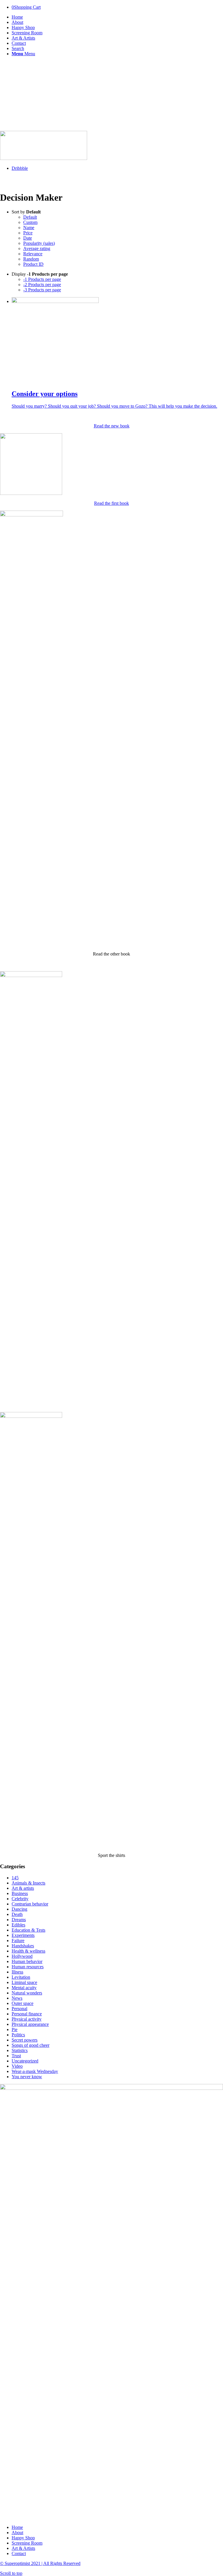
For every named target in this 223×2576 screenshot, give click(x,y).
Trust (16, 2056)
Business (20, 1893)
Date (28, 238)
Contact (19, 2553)
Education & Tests (28, 1930)
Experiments (23, 1935)
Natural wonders (27, 1993)
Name (29, 228)
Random (31, 259)
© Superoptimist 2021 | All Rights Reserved (40, 2563)
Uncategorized (25, 2061)
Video (17, 2066)
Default (30, 217)
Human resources (28, 1967)
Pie (15, 2029)
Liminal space (24, 1982)
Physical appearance (30, 2024)
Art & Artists (23, 2548)
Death (17, 1914)
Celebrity (20, 1899)
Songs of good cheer (30, 2045)
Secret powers (25, 2040)
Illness (17, 1972)
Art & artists (23, 1888)
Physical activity (27, 2019)
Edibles (18, 1925)
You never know (27, 2077)
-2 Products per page (42, 285)
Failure (18, 1941)
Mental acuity (24, 1988)
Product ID (33, 264)
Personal (19, 2009)
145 (15, 1878)
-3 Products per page (42, 290)
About (17, 2533)
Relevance (33, 254)
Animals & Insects (28, 1883)
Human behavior (27, 1961)
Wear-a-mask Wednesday (35, 2071)
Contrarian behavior (30, 1904)
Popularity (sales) (39, 243)
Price (28, 233)
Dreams (19, 1920)
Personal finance (27, 2014)
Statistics (20, 2050)
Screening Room (27, 2543)
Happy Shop (23, 2538)
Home (17, 2527)
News (17, 1998)
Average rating (37, 248)
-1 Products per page (42, 279)
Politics (18, 2035)
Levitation (21, 1977)
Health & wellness (28, 1951)
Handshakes (23, 1946)
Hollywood (22, 1956)
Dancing (19, 1909)
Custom (30, 222)
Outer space (23, 2003)
